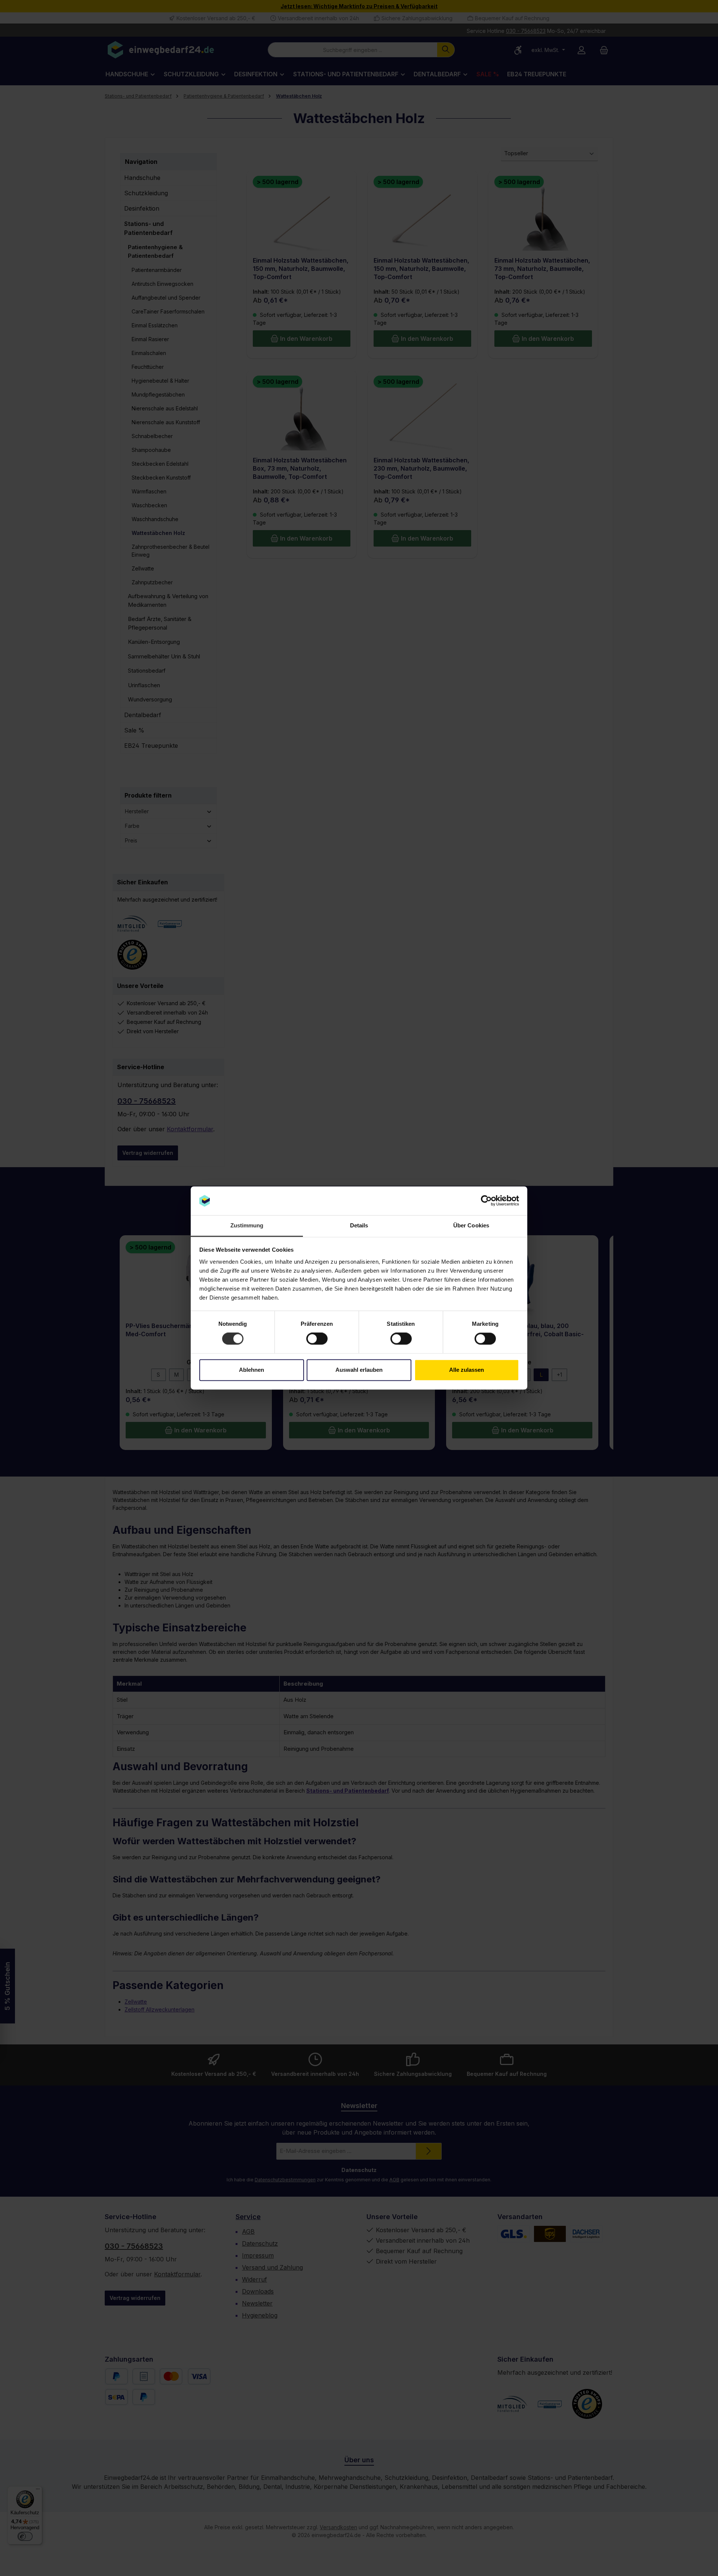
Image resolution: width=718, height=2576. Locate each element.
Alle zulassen (467, 1370)
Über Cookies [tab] (471, 1225)
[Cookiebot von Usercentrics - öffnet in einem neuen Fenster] (486, 1201)
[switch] (317, 1339)
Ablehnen (251, 1370)
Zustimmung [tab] (247, 1225)
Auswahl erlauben (359, 1370)
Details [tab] (359, 1225)
